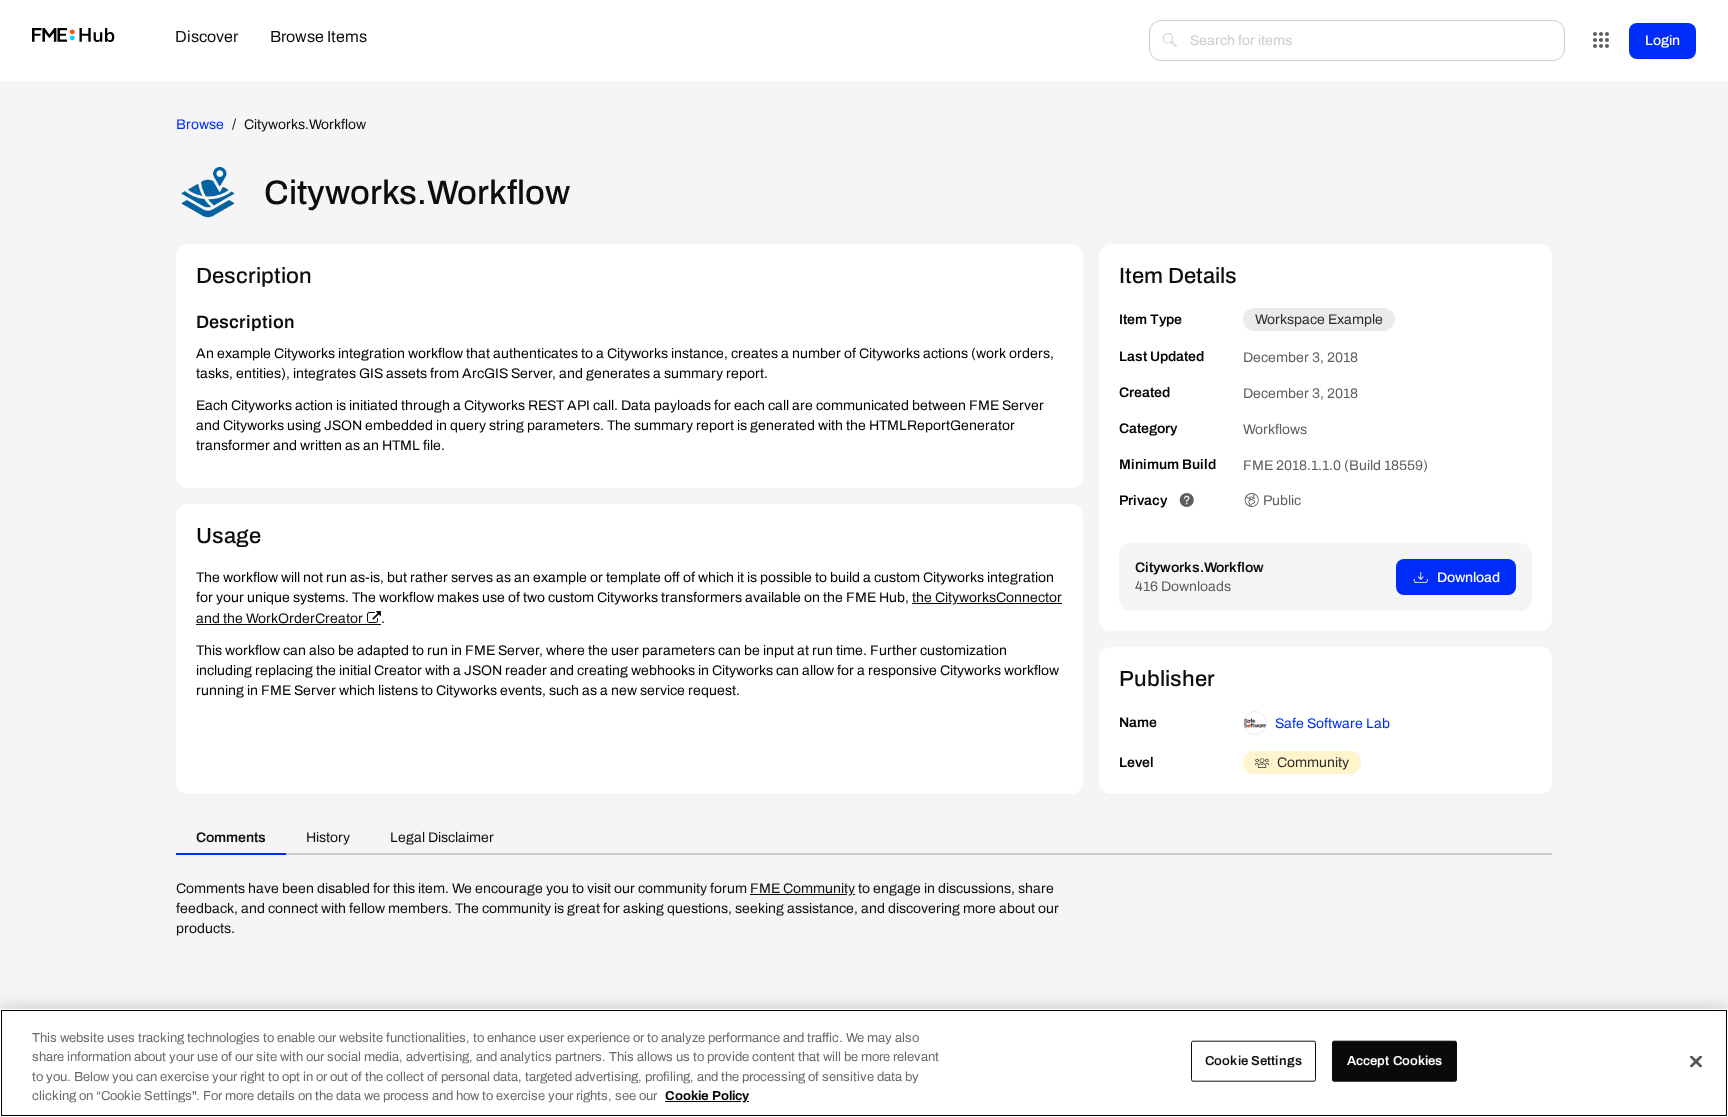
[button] (1187, 500)
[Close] (1696, 1061)
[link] (73, 36)
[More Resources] (1601, 41)
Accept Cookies (1395, 1061)
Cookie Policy (707, 1096)
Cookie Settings (1253, 1061)
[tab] (206, 38)
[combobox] (1357, 40)
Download (1468, 577)
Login (1662, 40)
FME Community (802, 888)
